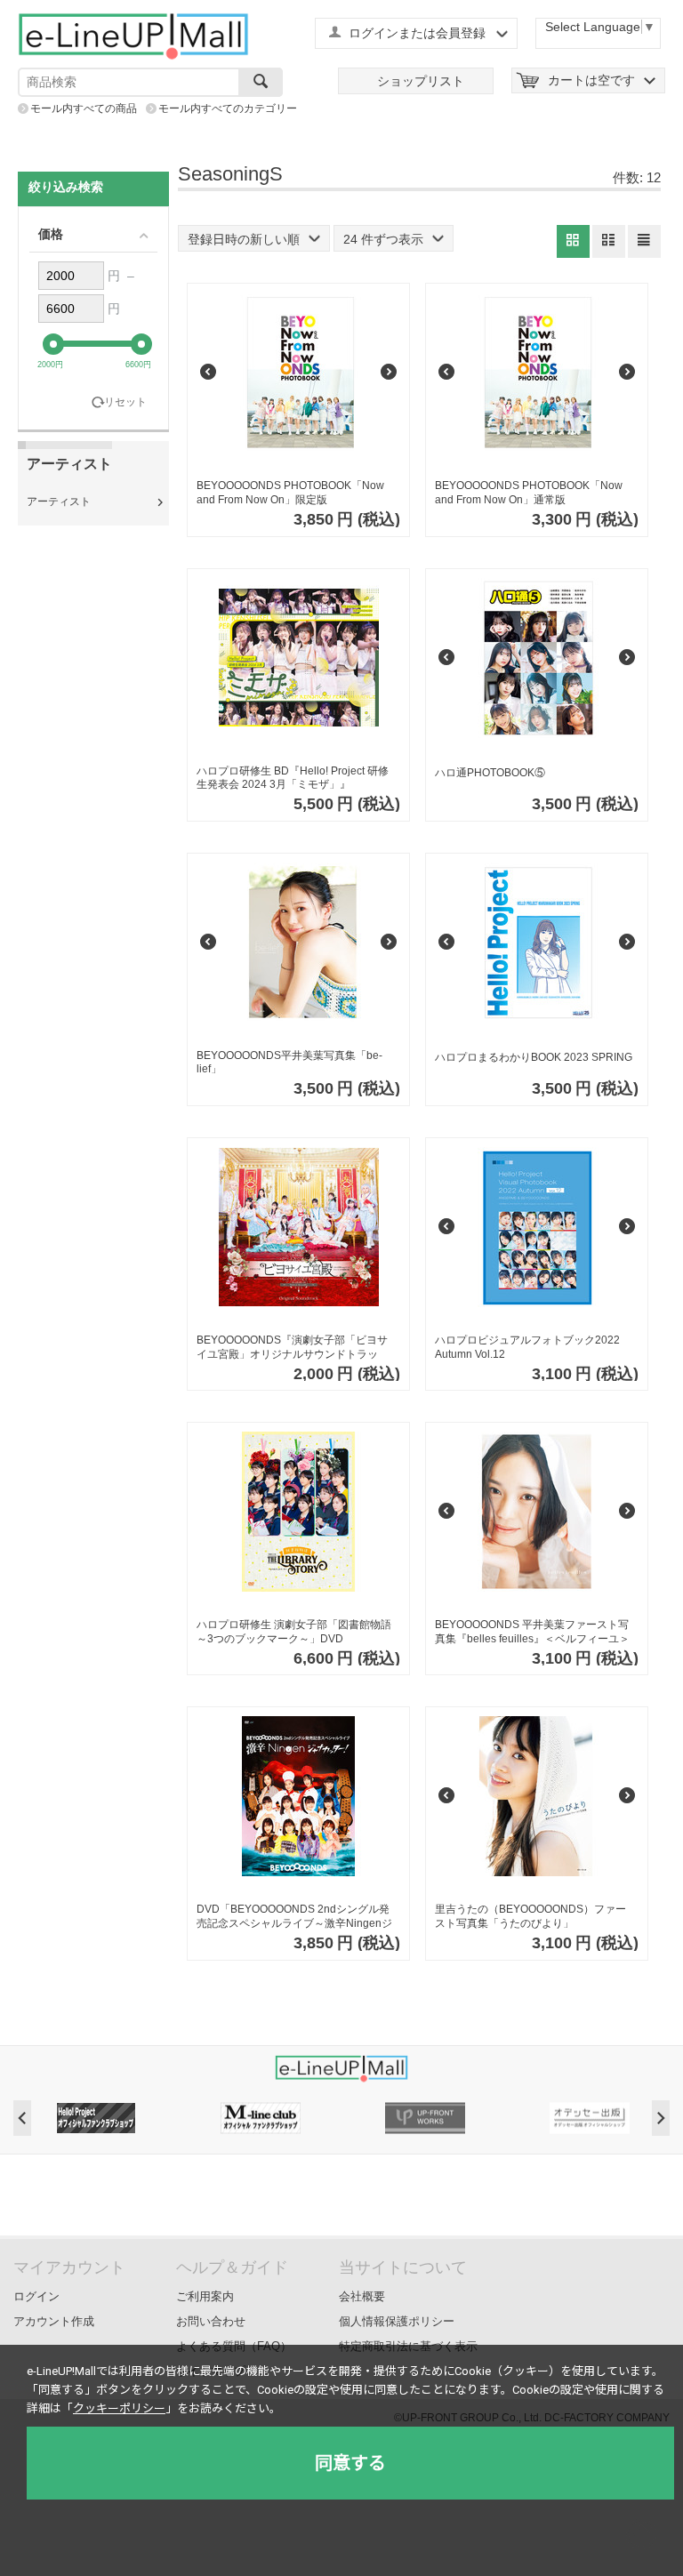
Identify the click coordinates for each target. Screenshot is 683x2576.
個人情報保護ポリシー (397, 2321)
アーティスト (59, 502)
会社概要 (362, 2296)
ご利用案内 (205, 2296)
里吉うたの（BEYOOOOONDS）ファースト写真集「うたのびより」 (530, 1916)
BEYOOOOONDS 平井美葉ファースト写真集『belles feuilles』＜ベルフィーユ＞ (532, 1632)
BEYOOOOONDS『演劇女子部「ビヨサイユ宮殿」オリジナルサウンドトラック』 (292, 1348)
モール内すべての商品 (84, 108)
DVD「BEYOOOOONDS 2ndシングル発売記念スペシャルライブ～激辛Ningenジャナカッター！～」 (294, 1917)
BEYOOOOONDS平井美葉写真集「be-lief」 (289, 1063)
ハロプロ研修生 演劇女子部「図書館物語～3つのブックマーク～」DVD (294, 1632)
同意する (350, 2463)
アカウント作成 (54, 2321)
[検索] (261, 82)
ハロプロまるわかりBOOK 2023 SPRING (534, 1057)
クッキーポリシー (119, 2408)
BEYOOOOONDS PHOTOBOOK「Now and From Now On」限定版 (290, 493)
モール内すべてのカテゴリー (228, 108)
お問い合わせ (211, 2321)
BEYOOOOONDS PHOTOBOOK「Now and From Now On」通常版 (529, 493)
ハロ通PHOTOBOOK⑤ (490, 773)
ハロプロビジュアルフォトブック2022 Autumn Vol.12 (527, 1347)
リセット (125, 402)
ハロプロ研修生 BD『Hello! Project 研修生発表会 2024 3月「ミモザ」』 (293, 778)
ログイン (36, 2296)
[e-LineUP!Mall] (133, 36)
